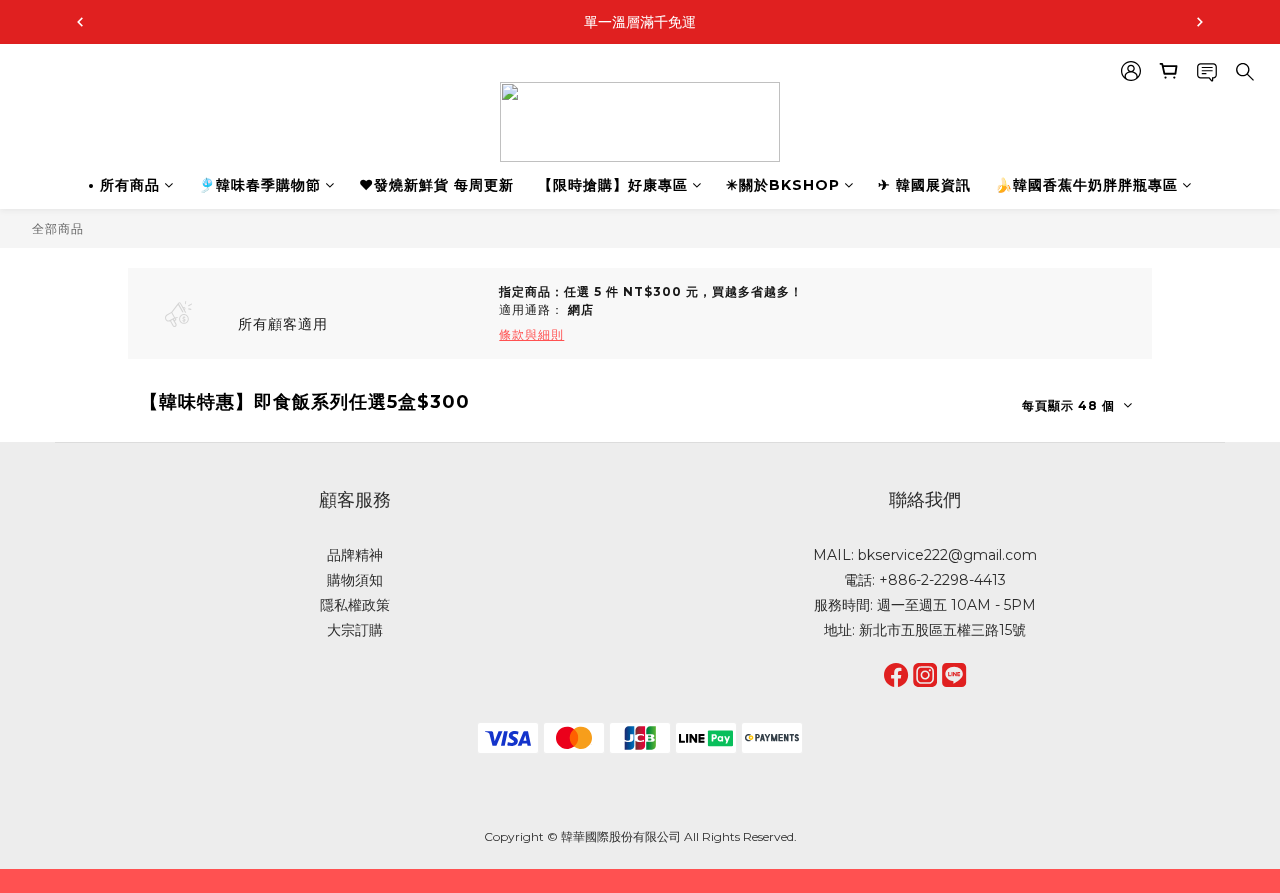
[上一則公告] (80, 22)
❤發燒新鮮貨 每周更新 (436, 185)
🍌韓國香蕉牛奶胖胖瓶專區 (1086, 185)
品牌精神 (355, 555)
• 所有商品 (124, 185)
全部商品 (58, 228)
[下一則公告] (1200, 22)
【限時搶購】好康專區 (613, 185)
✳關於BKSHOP (783, 185)
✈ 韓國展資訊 (924, 185)
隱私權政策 (355, 605)
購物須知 (355, 580)
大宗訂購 (355, 630)
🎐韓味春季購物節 (259, 185)
